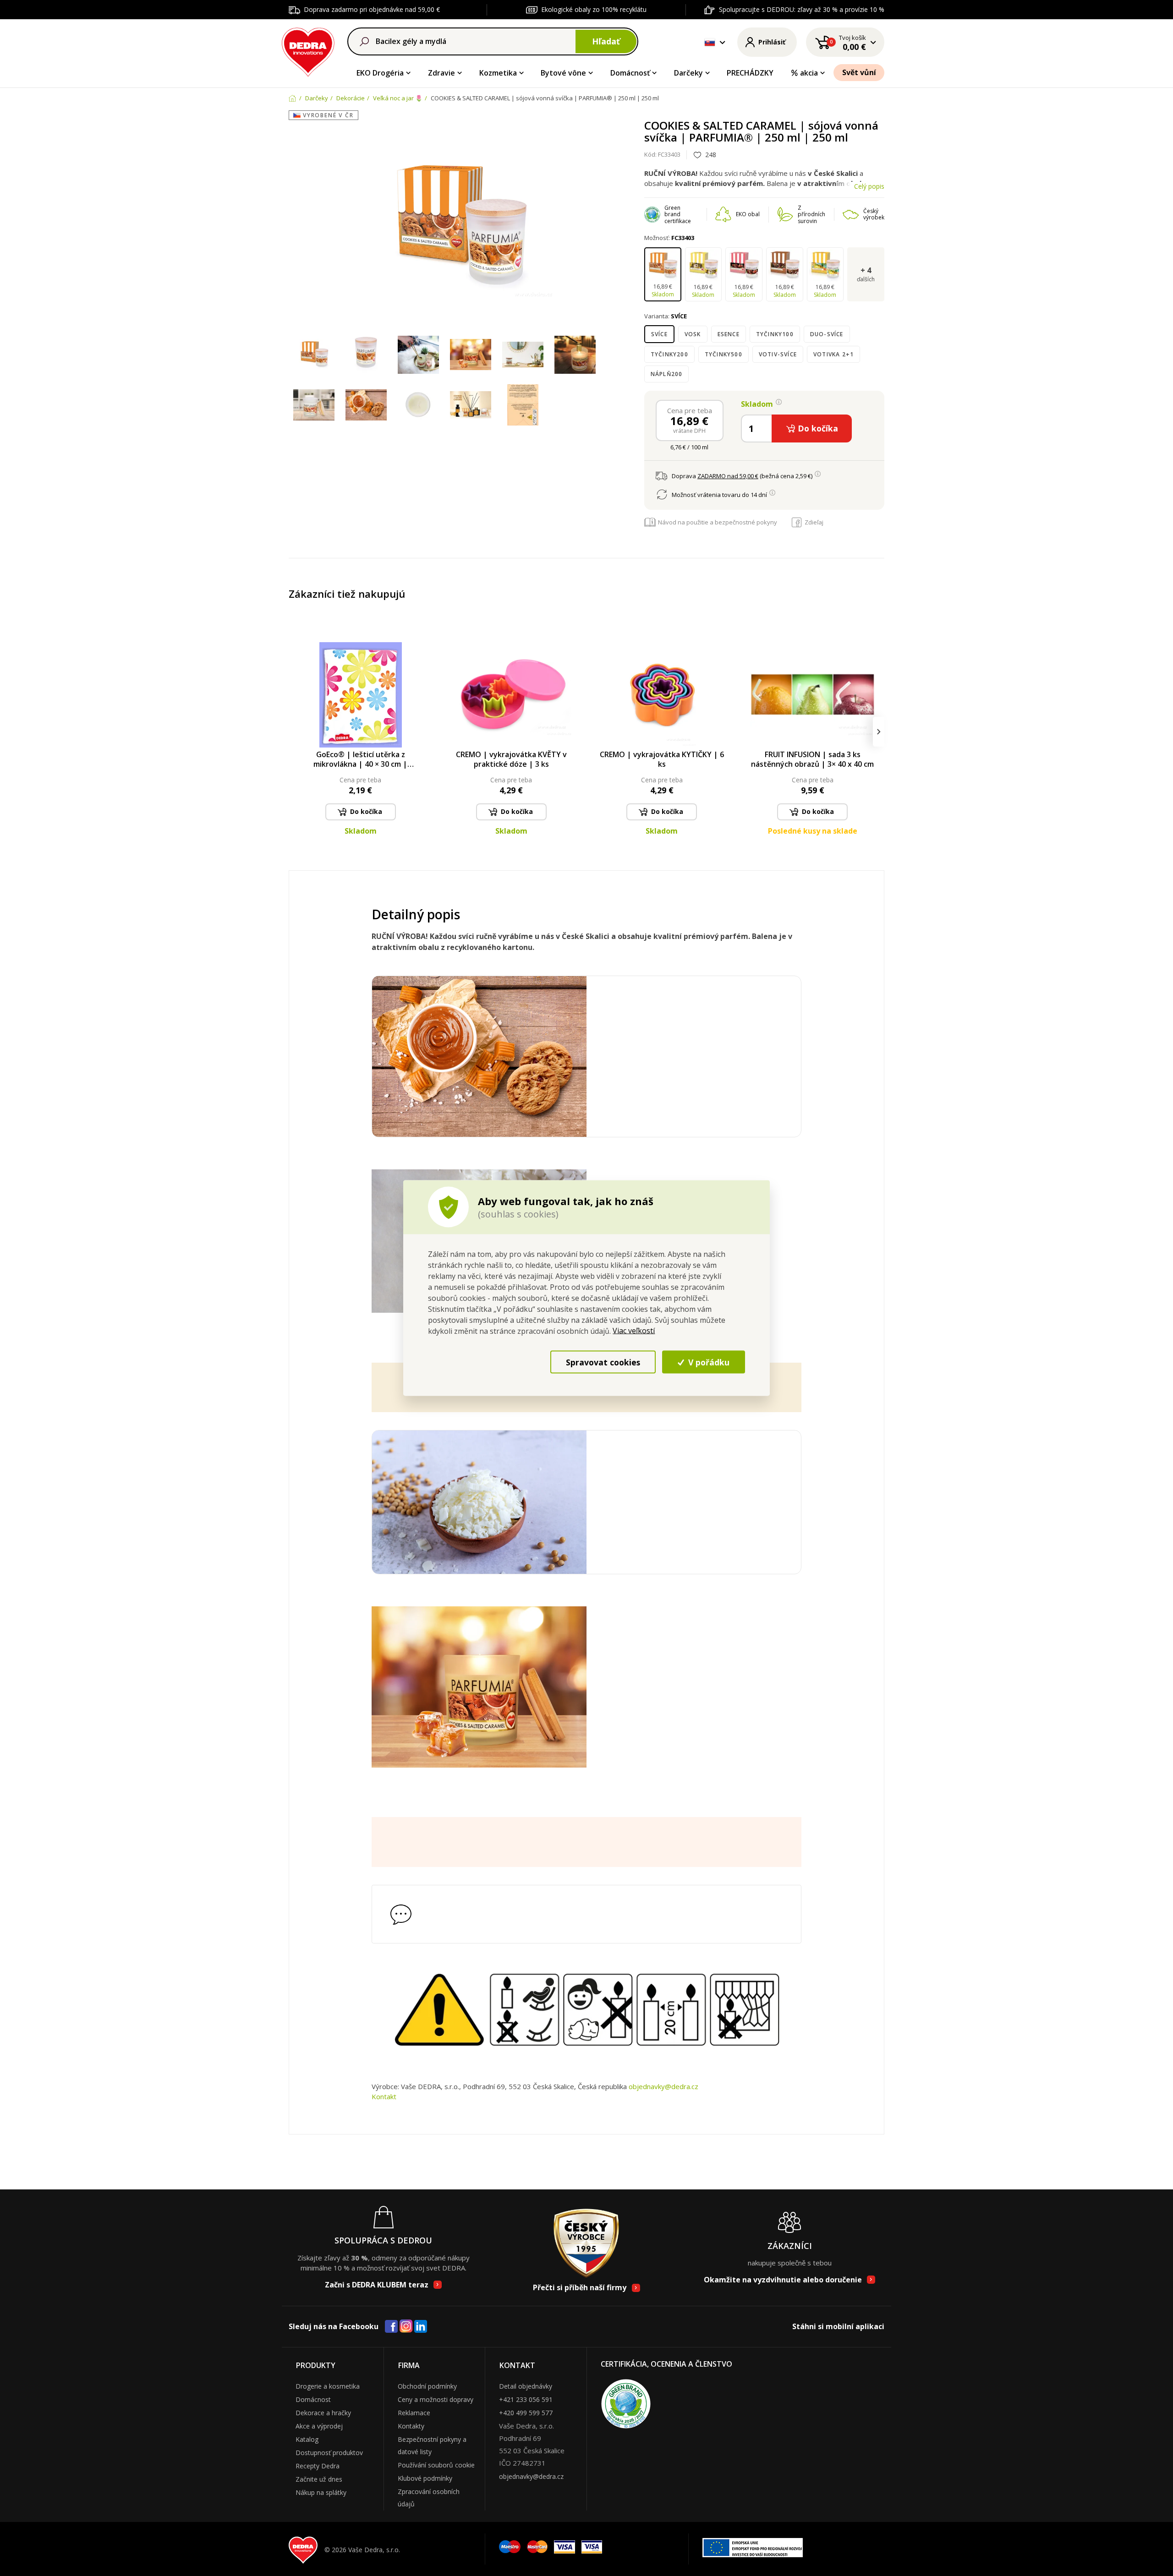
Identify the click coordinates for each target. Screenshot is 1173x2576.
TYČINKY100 (775, 334)
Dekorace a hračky (323, 2413)
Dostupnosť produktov (329, 2453)
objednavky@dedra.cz (663, 2086)
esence (729, 334)
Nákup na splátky (321, 2492)
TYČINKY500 (724, 354)
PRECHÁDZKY (750, 73)
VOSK (693, 334)
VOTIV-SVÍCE (778, 354)
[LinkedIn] (421, 2327)
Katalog (307, 2439)
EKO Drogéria (380, 73)
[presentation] (294, 732)
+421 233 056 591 (526, 2399)
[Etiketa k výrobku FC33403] (523, 405)
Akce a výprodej (319, 2426)
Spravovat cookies (603, 1362)
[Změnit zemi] (710, 42)
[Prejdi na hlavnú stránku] (308, 51)
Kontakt (384, 2096)
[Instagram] (406, 2327)
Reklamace (414, 2413)
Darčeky (688, 73)
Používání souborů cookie (436, 2465)
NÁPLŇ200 (667, 374)
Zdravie (441, 73)
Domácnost (313, 2399)
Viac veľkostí (634, 1331)
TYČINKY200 (669, 354)
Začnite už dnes (319, 2479)
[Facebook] (391, 2327)
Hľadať (606, 41)
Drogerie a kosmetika (328, 2386)
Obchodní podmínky (427, 2386)
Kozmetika (498, 73)
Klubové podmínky (425, 2478)
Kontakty (411, 2426)
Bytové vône (563, 73)
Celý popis (869, 186)
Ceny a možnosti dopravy (436, 2399)
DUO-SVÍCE (827, 334)
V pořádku (708, 1362)
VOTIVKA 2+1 (833, 354)
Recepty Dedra (318, 2466)
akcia (809, 73)
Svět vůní (859, 72)
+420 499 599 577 (526, 2413)
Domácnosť (630, 73)
